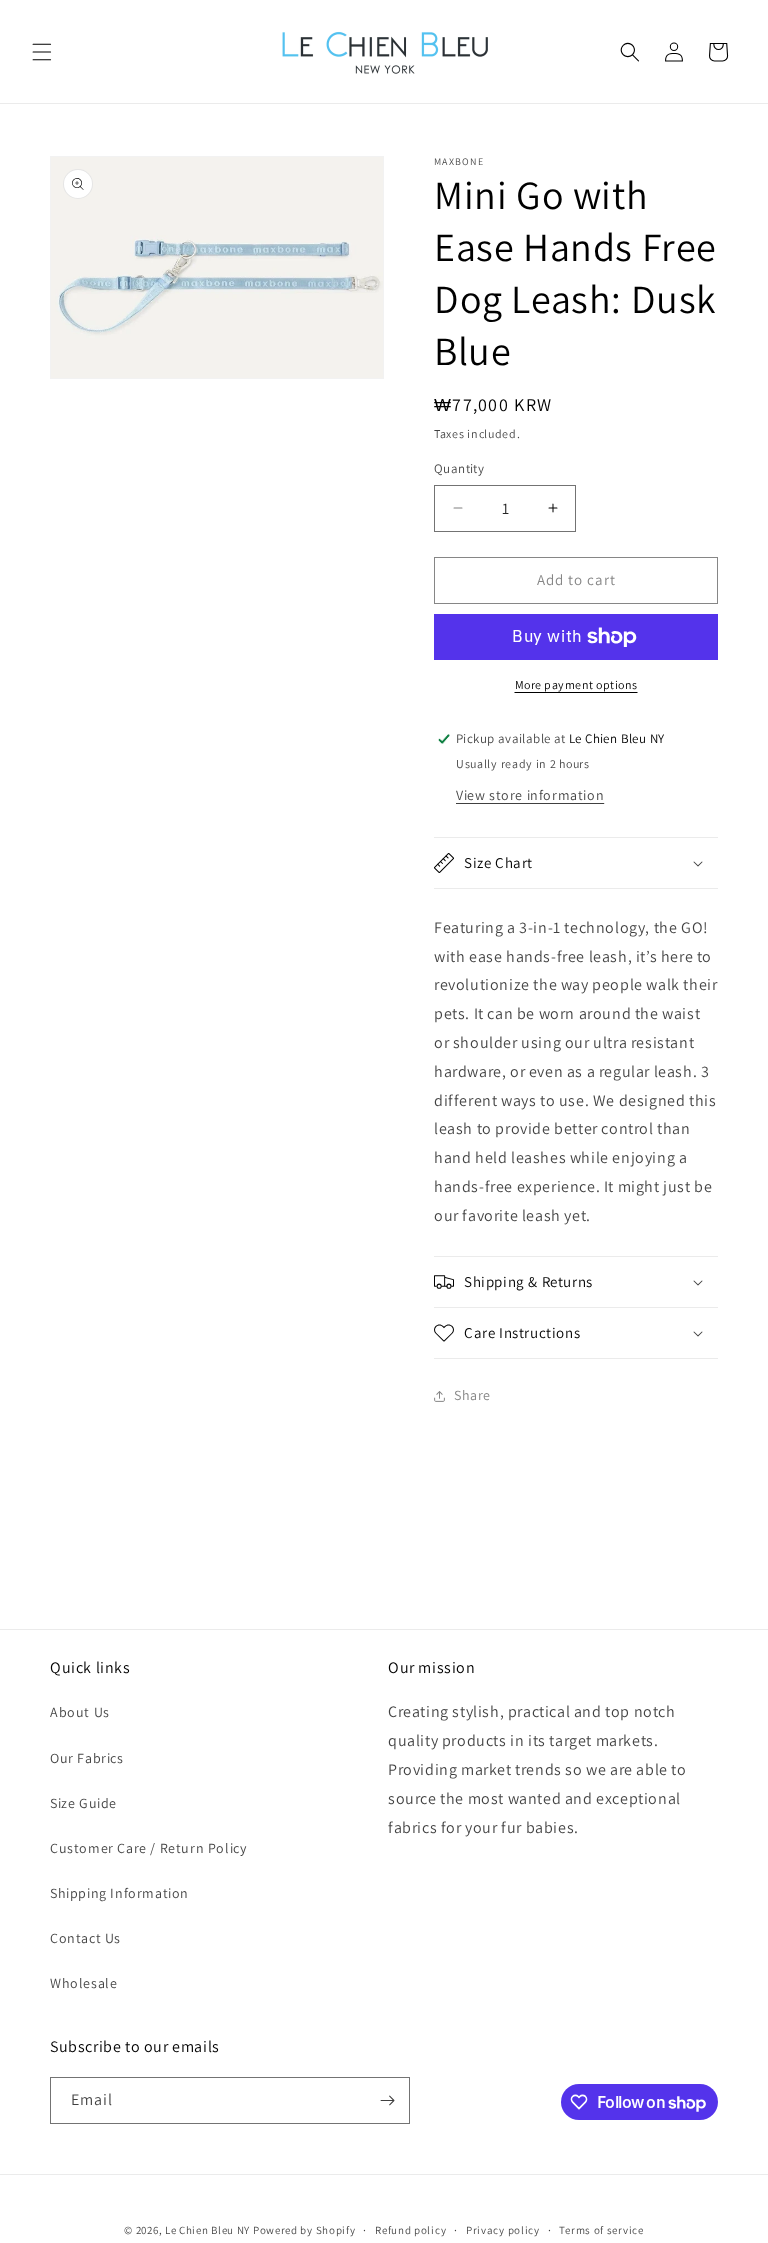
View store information (530, 795)
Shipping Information (119, 1893)
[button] (42, 52)
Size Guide (83, 1803)
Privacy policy (503, 2230)
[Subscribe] (387, 2100)
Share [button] (472, 1395)
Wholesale (83, 1983)
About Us (80, 1712)
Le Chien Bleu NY (207, 2230)
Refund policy (410, 2230)
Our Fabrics (87, 1758)
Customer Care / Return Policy (148, 1848)
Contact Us (85, 1938)
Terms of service (601, 2230)
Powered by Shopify (304, 2230)
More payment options (576, 684)
